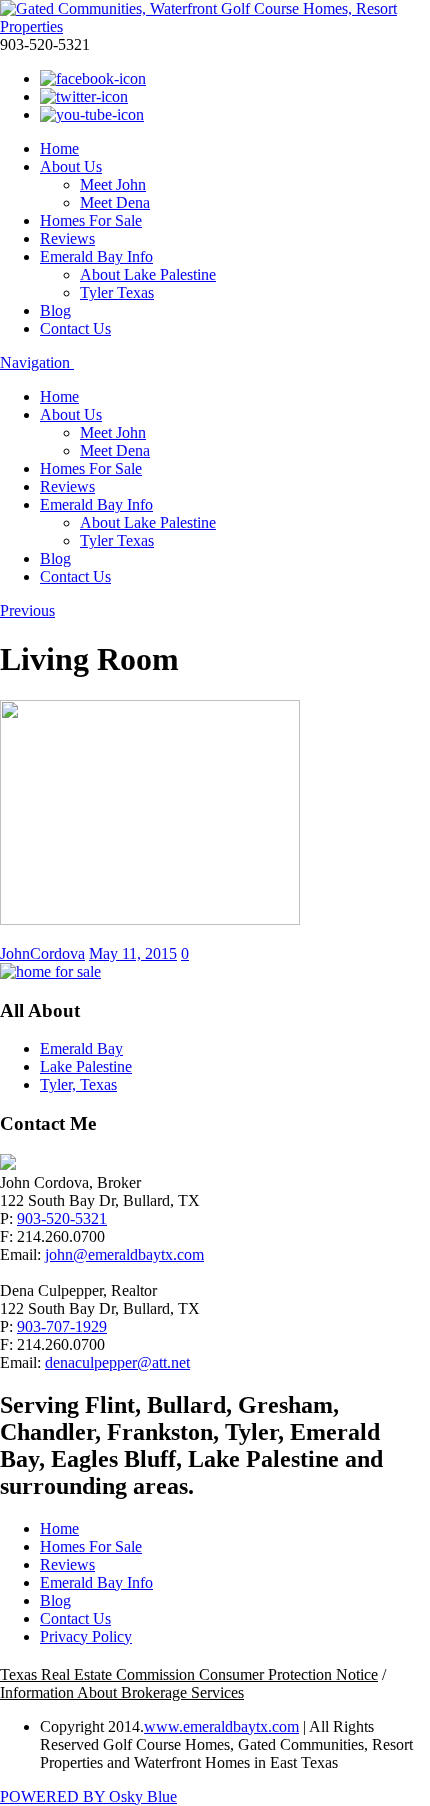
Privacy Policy (86, 1636)
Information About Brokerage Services (122, 1692)
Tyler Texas (117, 292)
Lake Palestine (86, 1066)
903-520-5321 (62, 1218)
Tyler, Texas (78, 1084)
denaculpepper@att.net (117, 1362)
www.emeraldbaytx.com (221, 1726)
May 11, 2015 (133, 953)
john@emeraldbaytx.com (124, 1254)
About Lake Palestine (148, 274)
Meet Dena (115, 202)
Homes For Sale (91, 220)
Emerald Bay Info (96, 256)
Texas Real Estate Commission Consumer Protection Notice (189, 1674)
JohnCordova (42, 953)
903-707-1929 (62, 1326)
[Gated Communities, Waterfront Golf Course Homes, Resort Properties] (215, 26)
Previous (27, 610)
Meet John (113, 184)
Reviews (67, 238)
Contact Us (75, 328)
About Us (71, 166)
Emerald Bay (81, 1048)
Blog (55, 310)
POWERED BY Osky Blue (88, 1796)
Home (59, 148)
